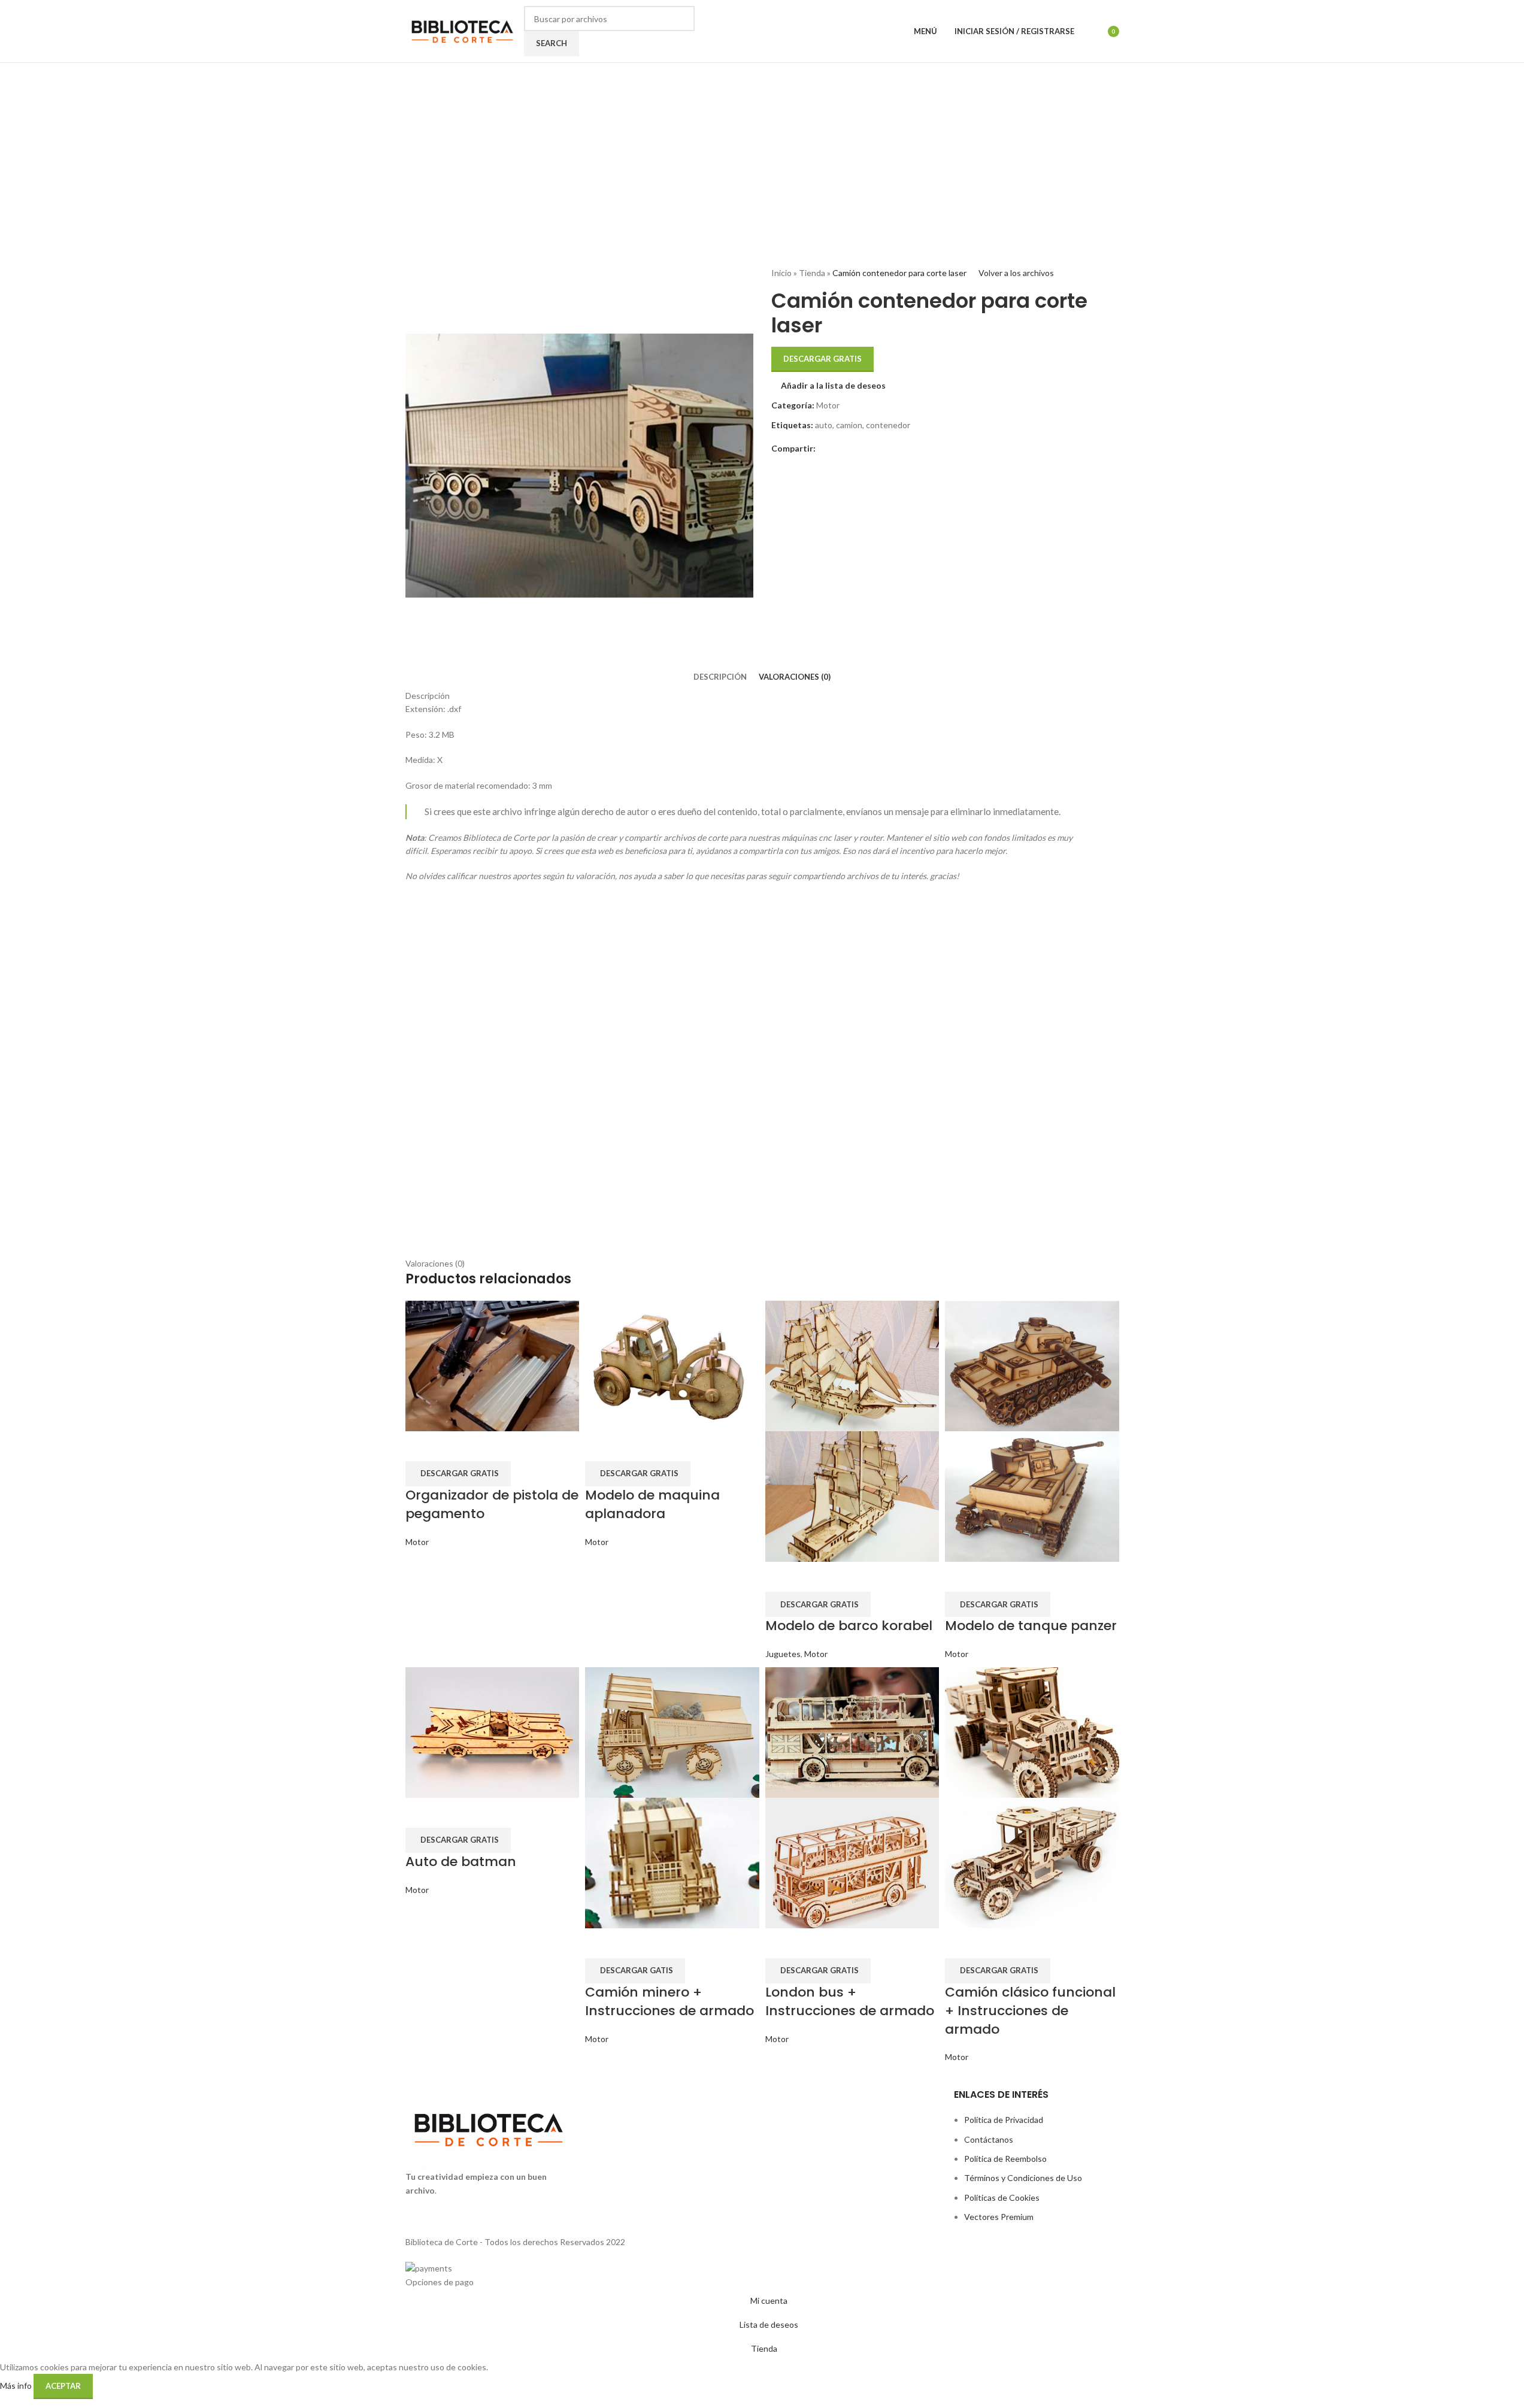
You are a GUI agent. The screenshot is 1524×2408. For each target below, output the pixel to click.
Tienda (812, 273)
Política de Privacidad (1004, 2120)
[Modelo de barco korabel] (852, 1365)
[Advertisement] (762, 153)
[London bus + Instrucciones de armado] (852, 1731)
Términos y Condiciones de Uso (1023, 2178)
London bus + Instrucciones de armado (850, 2001)
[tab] (720, 677)
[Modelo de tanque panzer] (1032, 1365)
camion (849, 425)
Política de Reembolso (1005, 2159)
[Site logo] (462, 30)
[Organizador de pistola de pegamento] (493, 1365)
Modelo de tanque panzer (1031, 1626)
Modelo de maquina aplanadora (652, 1504)
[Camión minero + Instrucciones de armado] (672, 1731)
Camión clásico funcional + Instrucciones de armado (1030, 2011)
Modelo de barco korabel (849, 1626)
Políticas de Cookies (1002, 2198)
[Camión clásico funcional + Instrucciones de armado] (1032, 1731)
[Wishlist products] (1091, 31)
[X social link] (837, 449)
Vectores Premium (999, 2217)
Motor (828, 405)
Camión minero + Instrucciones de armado (669, 2001)
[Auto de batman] (493, 1731)
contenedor (888, 425)
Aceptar (63, 2386)
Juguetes (783, 1654)
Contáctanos (989, 2139)
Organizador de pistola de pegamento (492, 1504)
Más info (17, 2386)
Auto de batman (461, 1862)
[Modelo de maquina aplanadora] (672, 1365)
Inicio (781, 273)
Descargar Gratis (822, 359)
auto (824, 425)
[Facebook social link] (823, 449)
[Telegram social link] (852, 449)
